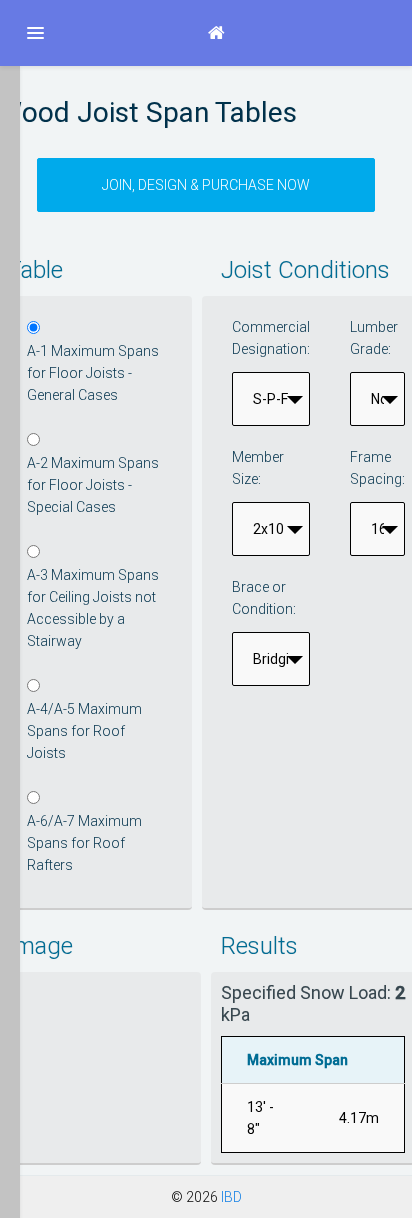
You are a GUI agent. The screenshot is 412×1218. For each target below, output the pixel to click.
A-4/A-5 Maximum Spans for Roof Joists (84, 731)
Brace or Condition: (264, 598)
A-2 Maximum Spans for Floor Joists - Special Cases (93, 485)
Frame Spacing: (377, 468)
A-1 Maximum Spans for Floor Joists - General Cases (93, 373)
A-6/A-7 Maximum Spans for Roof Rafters (84, 843)
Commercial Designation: (271, 338)
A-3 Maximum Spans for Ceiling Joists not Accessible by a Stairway (93, 608)
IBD (231, 1197)
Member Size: (258, 468)
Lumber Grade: (374, 338)
